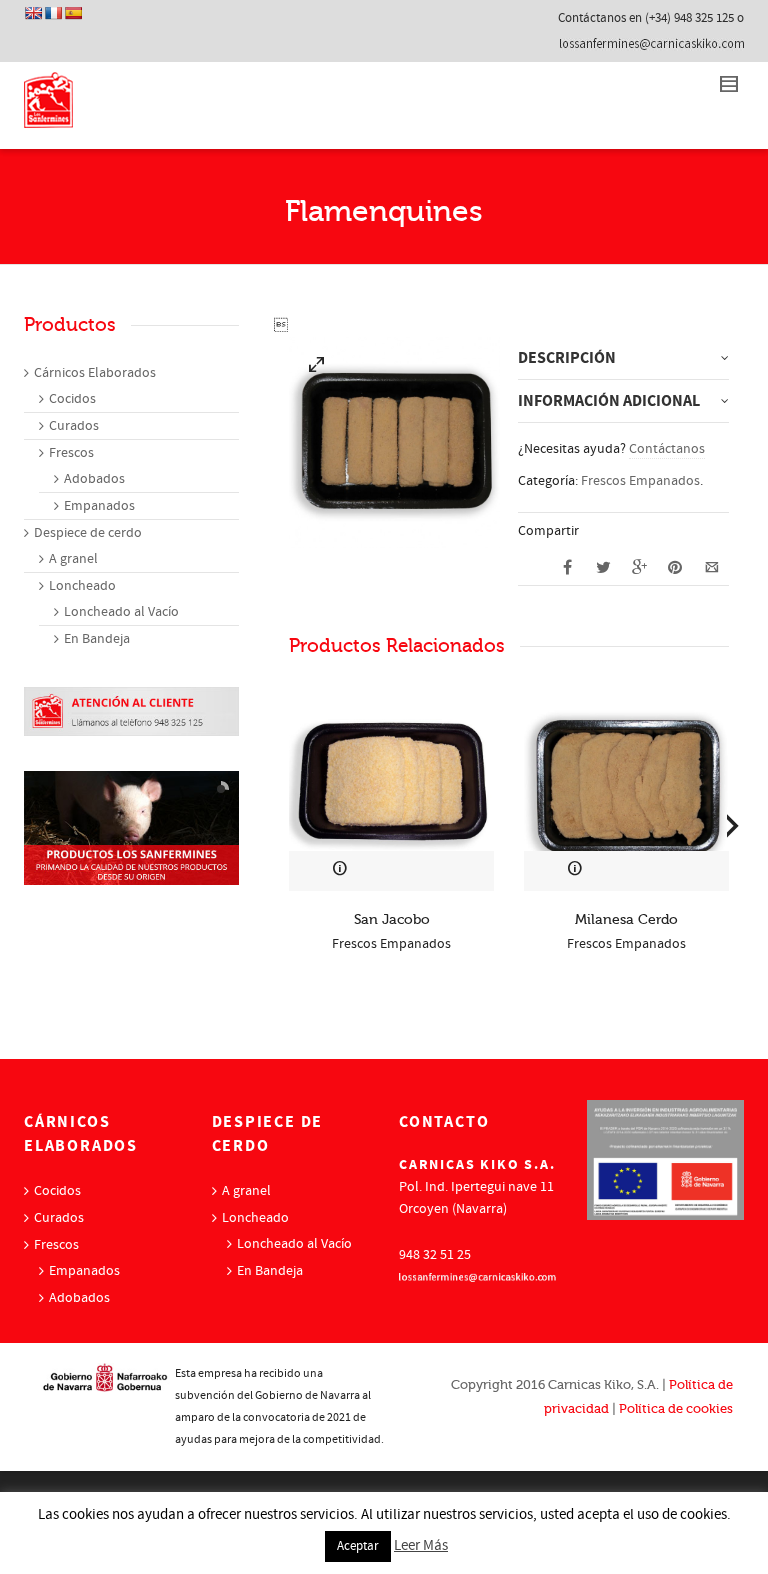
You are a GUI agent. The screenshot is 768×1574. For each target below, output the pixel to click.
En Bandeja (97, 639)
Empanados (99, 506)
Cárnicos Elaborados (95, 373)
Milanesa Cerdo (626, 919)
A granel (73, 559)
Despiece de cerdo (88, 533)
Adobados (94, 479)
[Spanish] (73, 13)
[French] (53, 13)
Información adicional (609, 401)
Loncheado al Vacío (121, 612)
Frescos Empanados (640, 481)
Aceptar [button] (358, 1546)
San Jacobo (392, 919)
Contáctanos (667, 449)
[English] (33, 13)
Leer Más (421, 1545)
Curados (74, 426)
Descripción (567, 358)
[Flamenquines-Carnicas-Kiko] (317, 368)
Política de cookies (676, 1408)
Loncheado (82, 586)
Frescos (71, 453)
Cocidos (72, 399)
